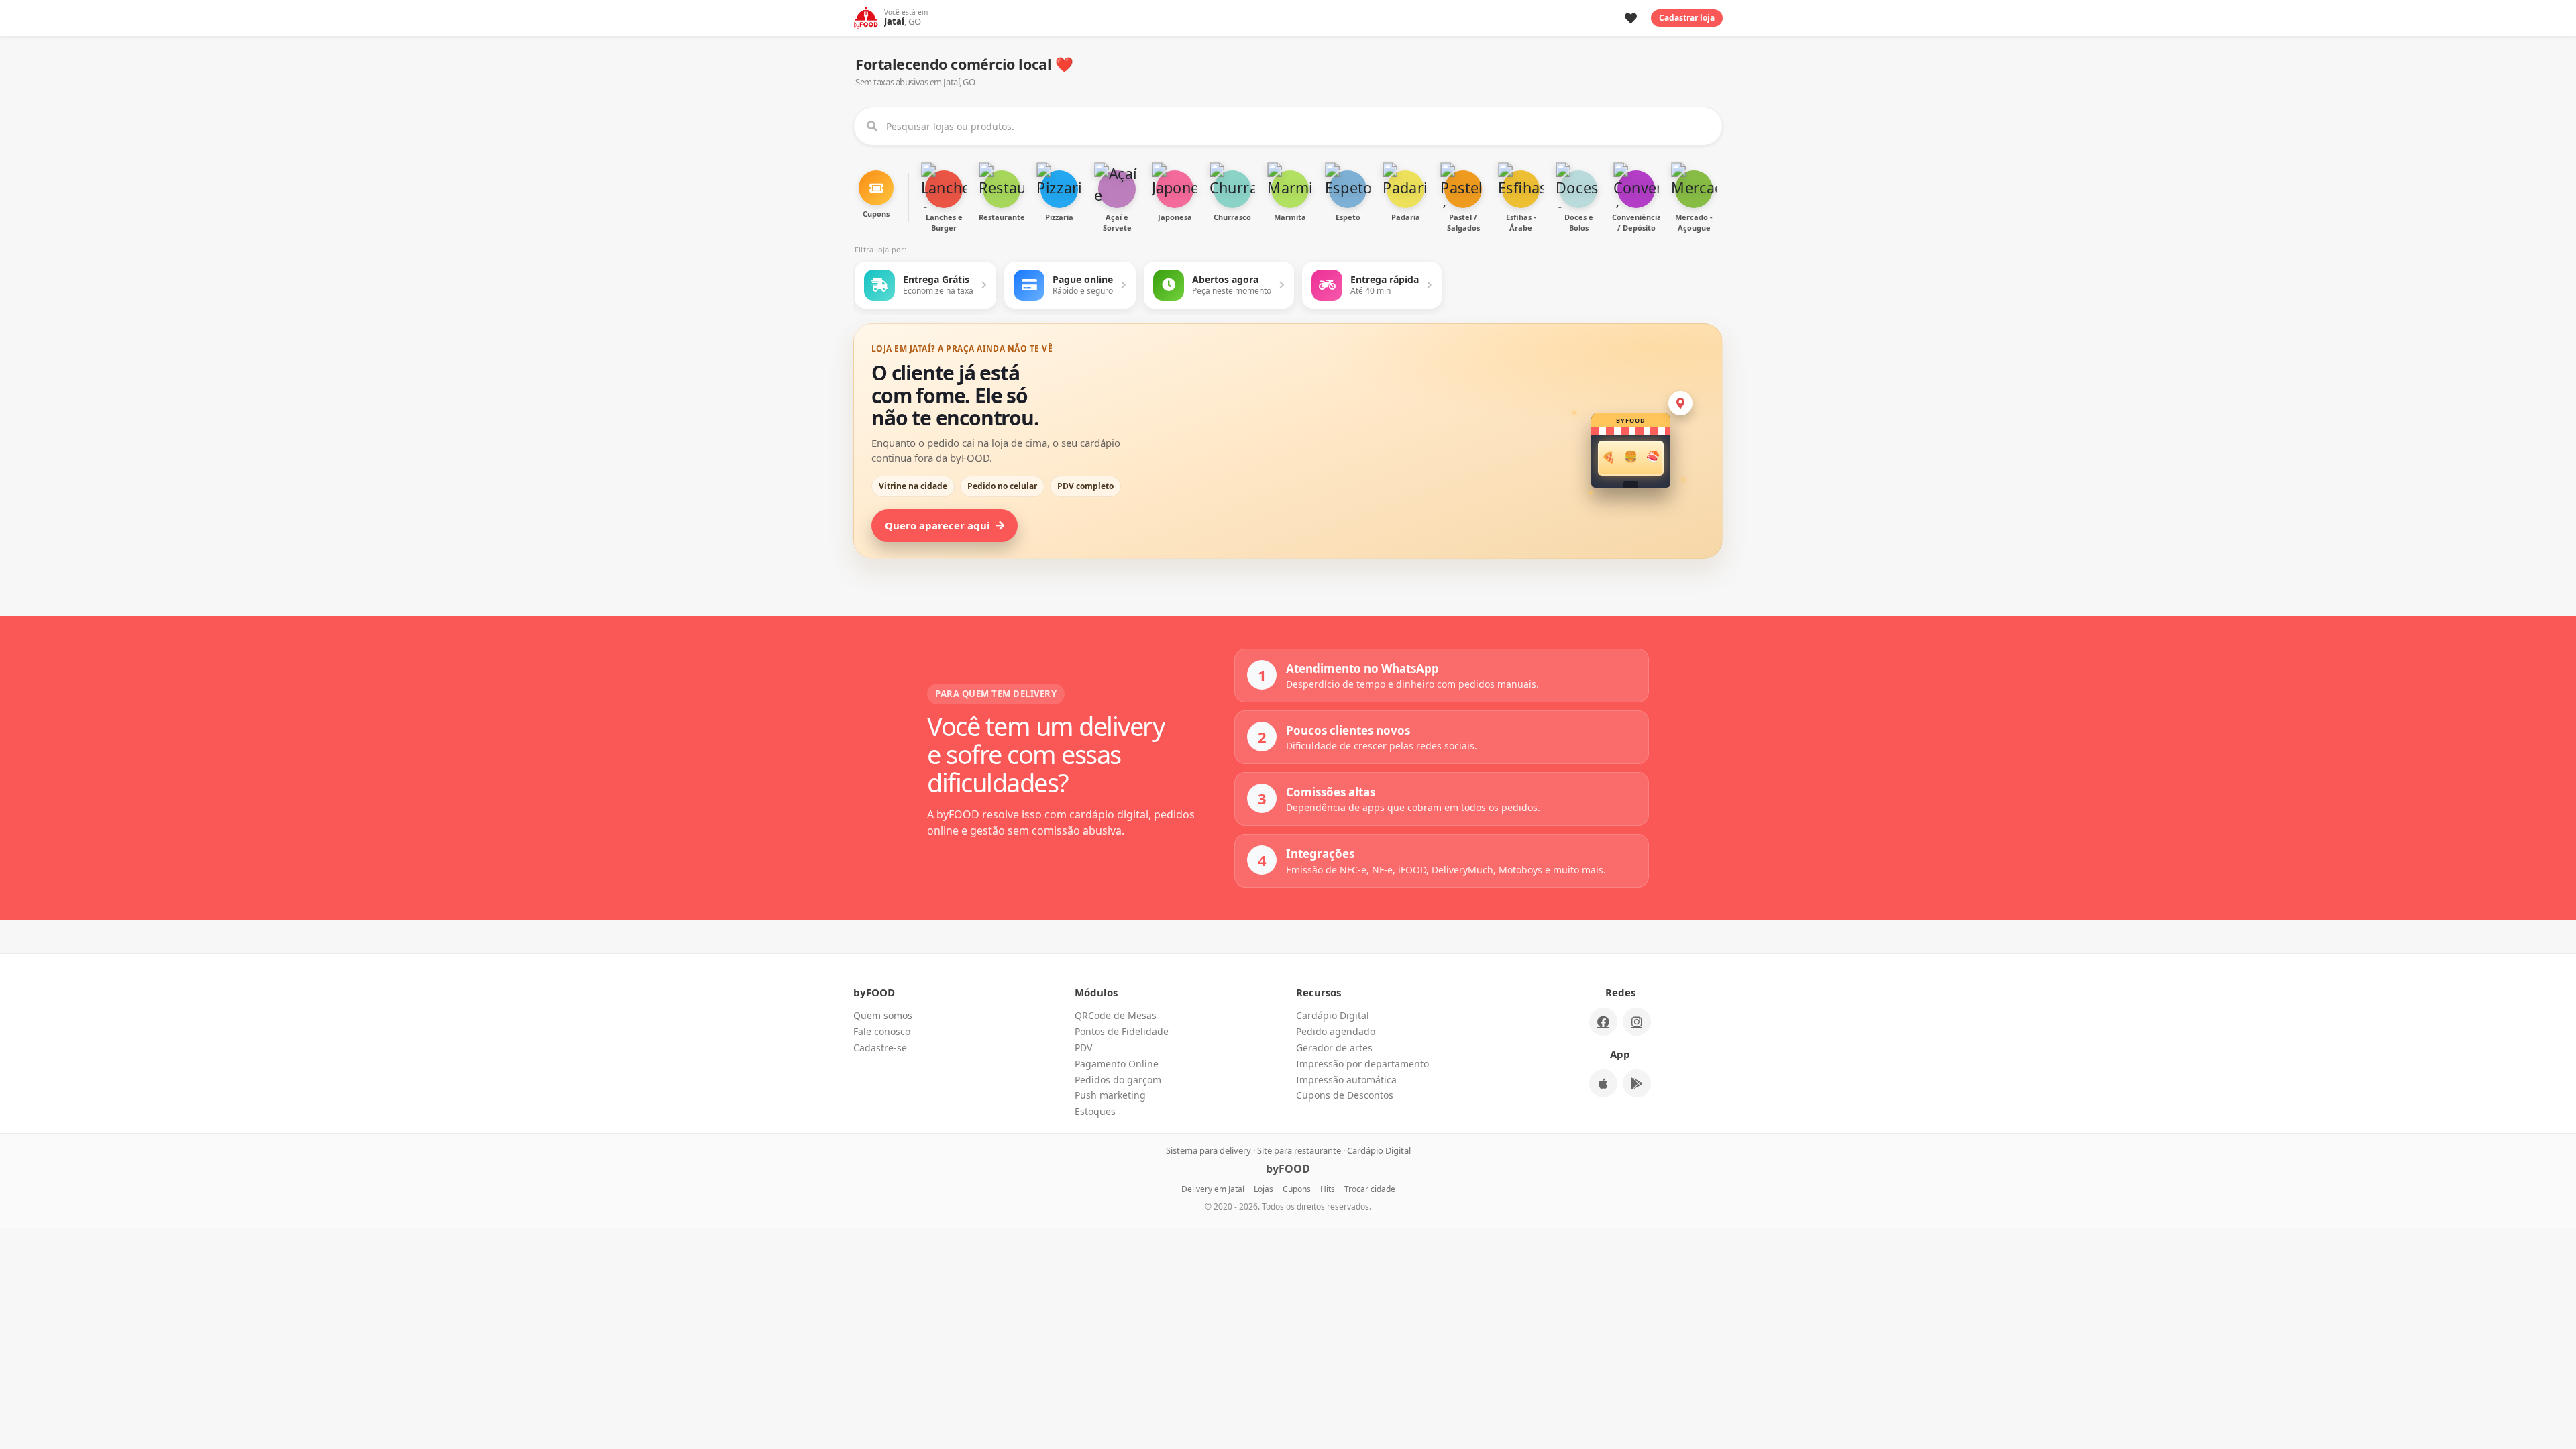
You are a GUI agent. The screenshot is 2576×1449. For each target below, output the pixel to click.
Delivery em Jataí (1213, 1189)
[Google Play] (1637, 1083)
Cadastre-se (880, 1048)
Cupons (1297, 1189)
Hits (1328, 1189)
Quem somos (883, 1015)
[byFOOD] (866, 18)
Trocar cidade (1370, 1189)
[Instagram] (1637, 1022)
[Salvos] (1631, 18)
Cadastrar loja (1687, 18)
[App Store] (1603, 1083)
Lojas (1264, 1189)
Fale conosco (882, 1031)
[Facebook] (1603, 1022)
